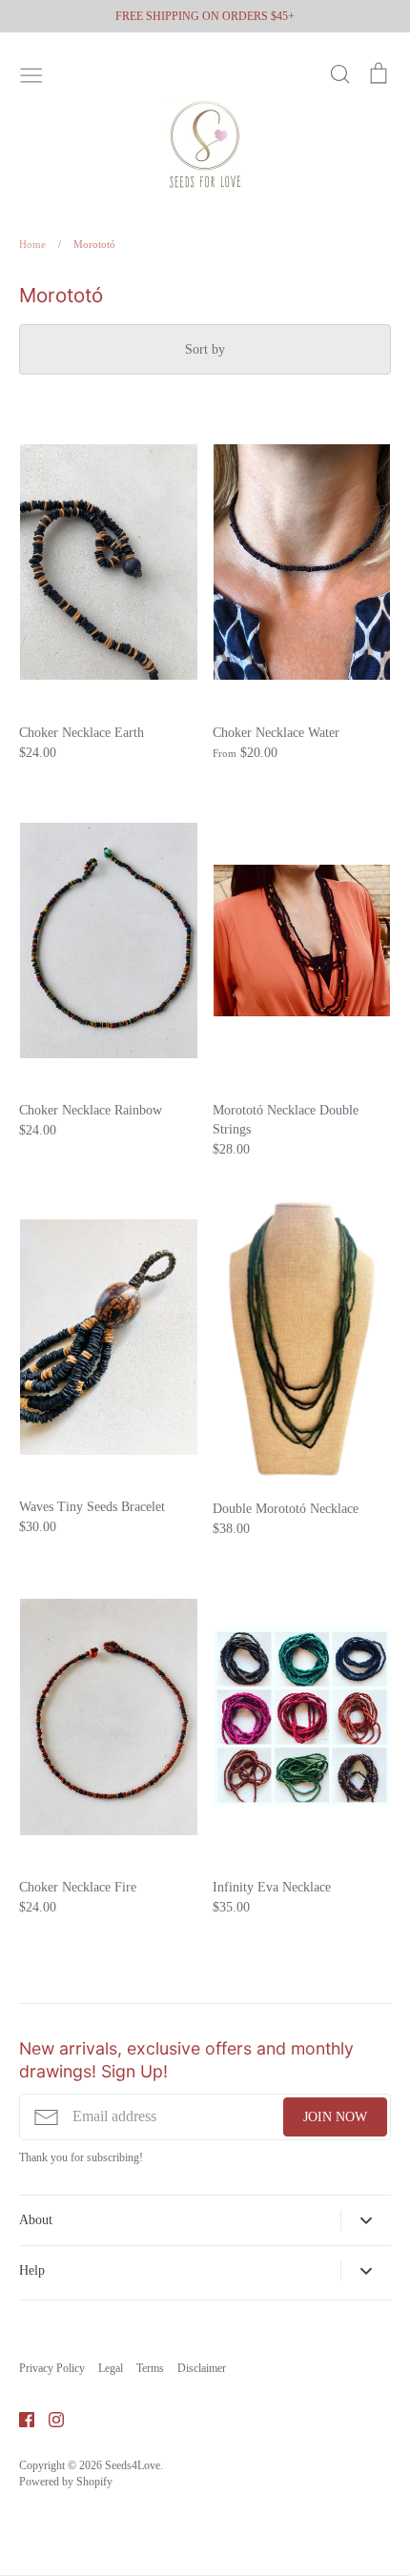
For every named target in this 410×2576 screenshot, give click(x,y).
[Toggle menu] (31, 73)
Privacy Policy (52, 2368)
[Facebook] (20, 2418)
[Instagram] (49, 2418)
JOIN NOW (335, 2117)
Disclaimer (202, 2368)
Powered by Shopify (66, 2482)
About (36, 2220)
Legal (111, 2368)
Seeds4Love (133, 2465)
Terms (150, 2368)
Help (32, 2270)
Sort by (205, 349)
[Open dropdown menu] (366, 2220)
